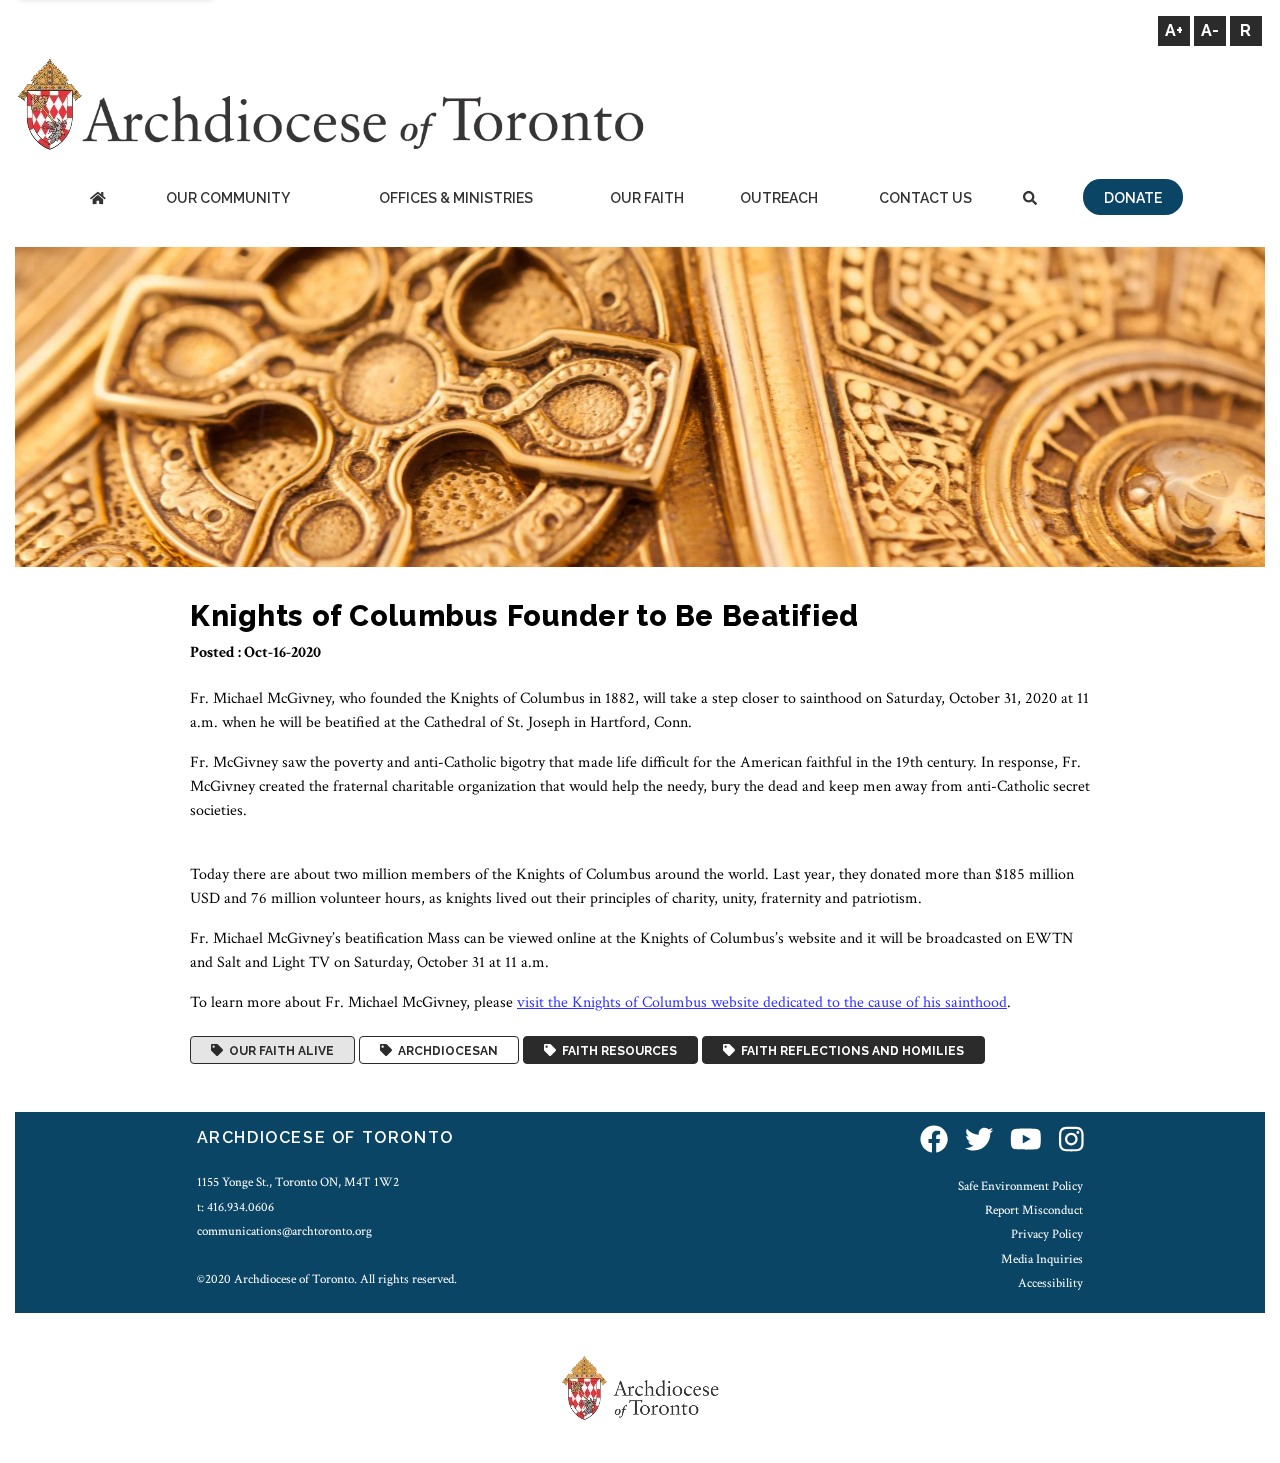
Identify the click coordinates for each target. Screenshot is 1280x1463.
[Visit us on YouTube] (1026, 1140)
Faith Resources (616, 1050)
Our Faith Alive (278, 1050)
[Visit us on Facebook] (934, 1140)
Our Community (228, 198)
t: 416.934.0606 (235, 1207)
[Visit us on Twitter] (979, 1140)
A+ (1174, 30)
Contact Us (925, 198)
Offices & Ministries (456, 198)
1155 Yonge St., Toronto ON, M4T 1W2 (298, 1182)
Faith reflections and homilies (849, 1050)
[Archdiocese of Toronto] (329, 103)
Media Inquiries (1042, 1259)
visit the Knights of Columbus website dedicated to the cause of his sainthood (762, 1002)
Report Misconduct (1034, 1210)
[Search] (1030, 199)
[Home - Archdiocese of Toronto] (97, 199)
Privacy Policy (1047, 1234)
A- (1210, 30)
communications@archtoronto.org (284, 1231)
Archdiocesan (445, 1050)
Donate (1133, 198)
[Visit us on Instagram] (1071, 1140)
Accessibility (1050, 1283)
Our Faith (647, 198)
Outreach (779, 198)
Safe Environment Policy (1020, 1186)
